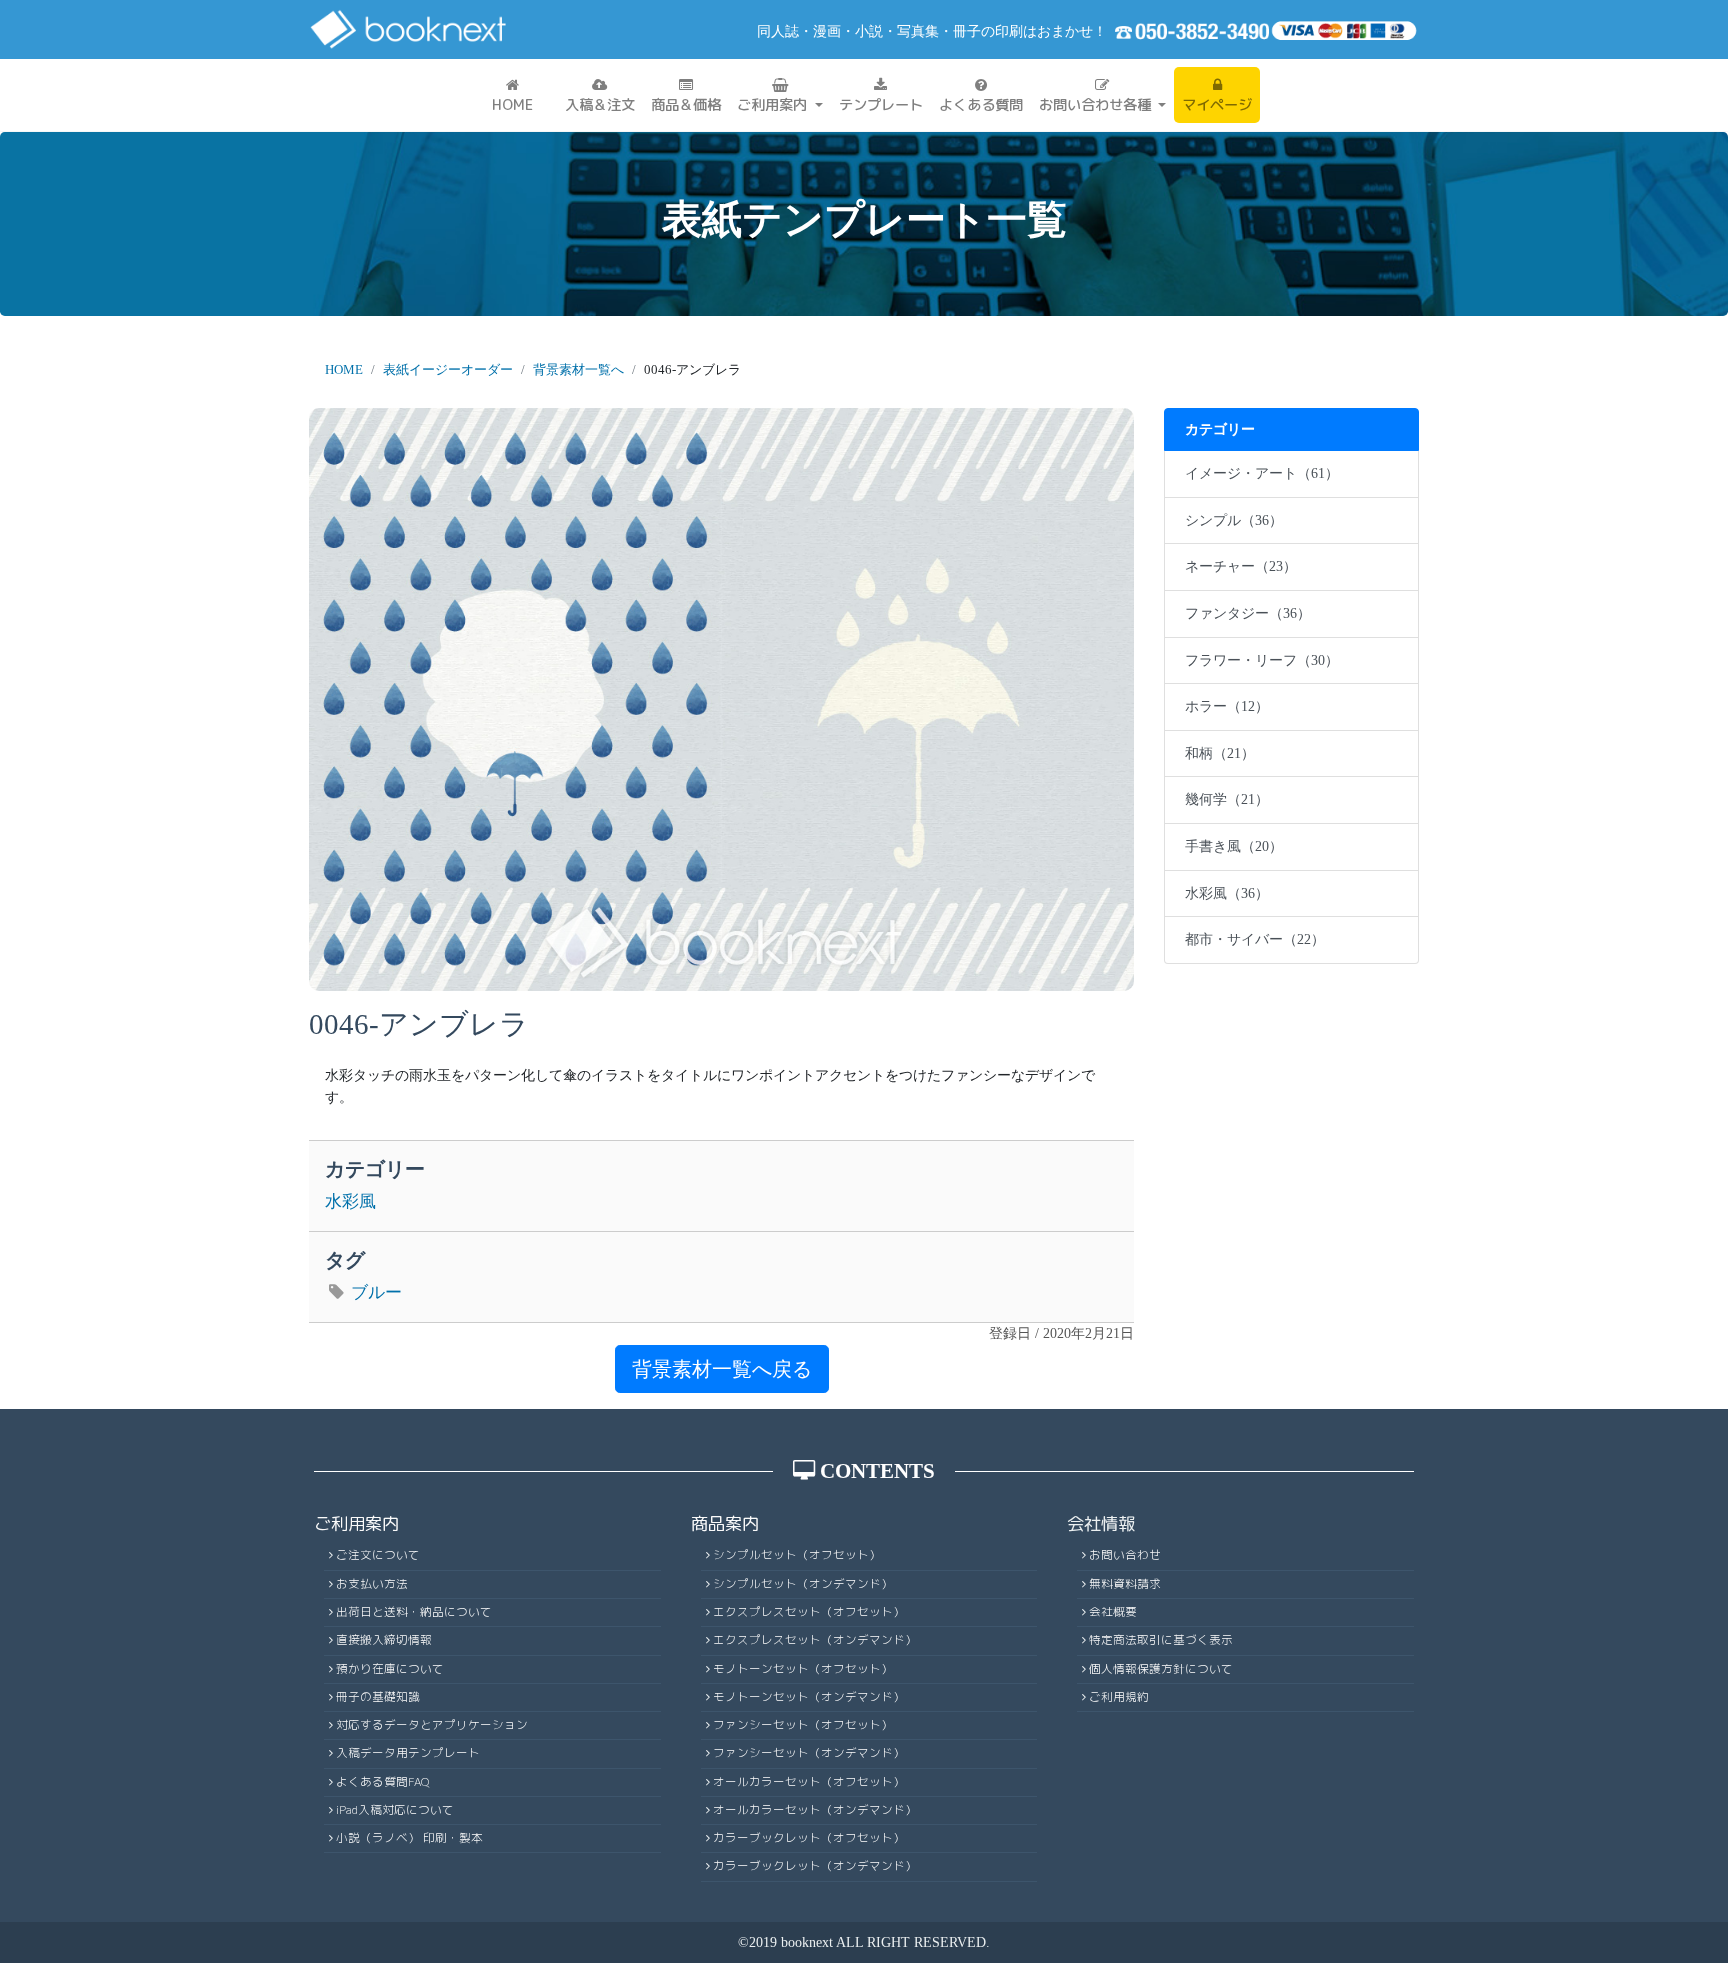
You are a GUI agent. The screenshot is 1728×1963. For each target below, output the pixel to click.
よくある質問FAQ (383, 1782)
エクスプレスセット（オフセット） (809, 1612)
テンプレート (881, 105)
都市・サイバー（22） (1255, 939)
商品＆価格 (686, 105)
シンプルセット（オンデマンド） (803, 1584)
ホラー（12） (1227, 706)
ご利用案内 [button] (774, 105)
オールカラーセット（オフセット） (809, 1782)
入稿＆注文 (600, 105)
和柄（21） (1220, 753)
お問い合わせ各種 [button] (1097, 105)
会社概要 (1113, 1612)
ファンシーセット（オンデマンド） (809, 1753)
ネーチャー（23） (1241, 566)
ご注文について (378, 1555)
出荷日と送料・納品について (414, 1612)
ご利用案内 (356, 1523)
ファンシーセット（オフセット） (803, 1725)
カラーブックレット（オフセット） (809, 1838)
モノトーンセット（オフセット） (803, 1669)
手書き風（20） (1234, 846)
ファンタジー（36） (1248, 613)
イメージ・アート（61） (1262, 473)
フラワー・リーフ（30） (1262, 660)
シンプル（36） (1234, 520)
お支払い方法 (372, 1584)
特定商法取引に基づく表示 (1161, 1640)
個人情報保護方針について (1161, 1669)
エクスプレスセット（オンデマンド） (815, 1640)
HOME (512, 105)
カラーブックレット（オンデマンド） (815, 1866)
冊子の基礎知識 (378, 1697)
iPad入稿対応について (395, 1810)
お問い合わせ (1125, 1555)
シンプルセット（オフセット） (797, 1555)
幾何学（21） (1227, 799)
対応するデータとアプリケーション (432, 1725)
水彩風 (350, 1201)
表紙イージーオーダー (448, 369)
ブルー (376, 1292)
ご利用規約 (1119, 1697)
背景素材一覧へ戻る (722, 1369)
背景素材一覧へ (578, 369)
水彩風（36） (1227, 893)
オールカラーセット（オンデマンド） (815, 1810)
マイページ (1217, 105)
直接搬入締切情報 (384, 1640)
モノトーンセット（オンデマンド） (809, 1697)
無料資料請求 (1125, 1584)
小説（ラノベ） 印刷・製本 (409, 1838)
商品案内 (725, 1523)
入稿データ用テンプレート (408, 1753)
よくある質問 (981, 105)
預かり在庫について (390, 1669)
